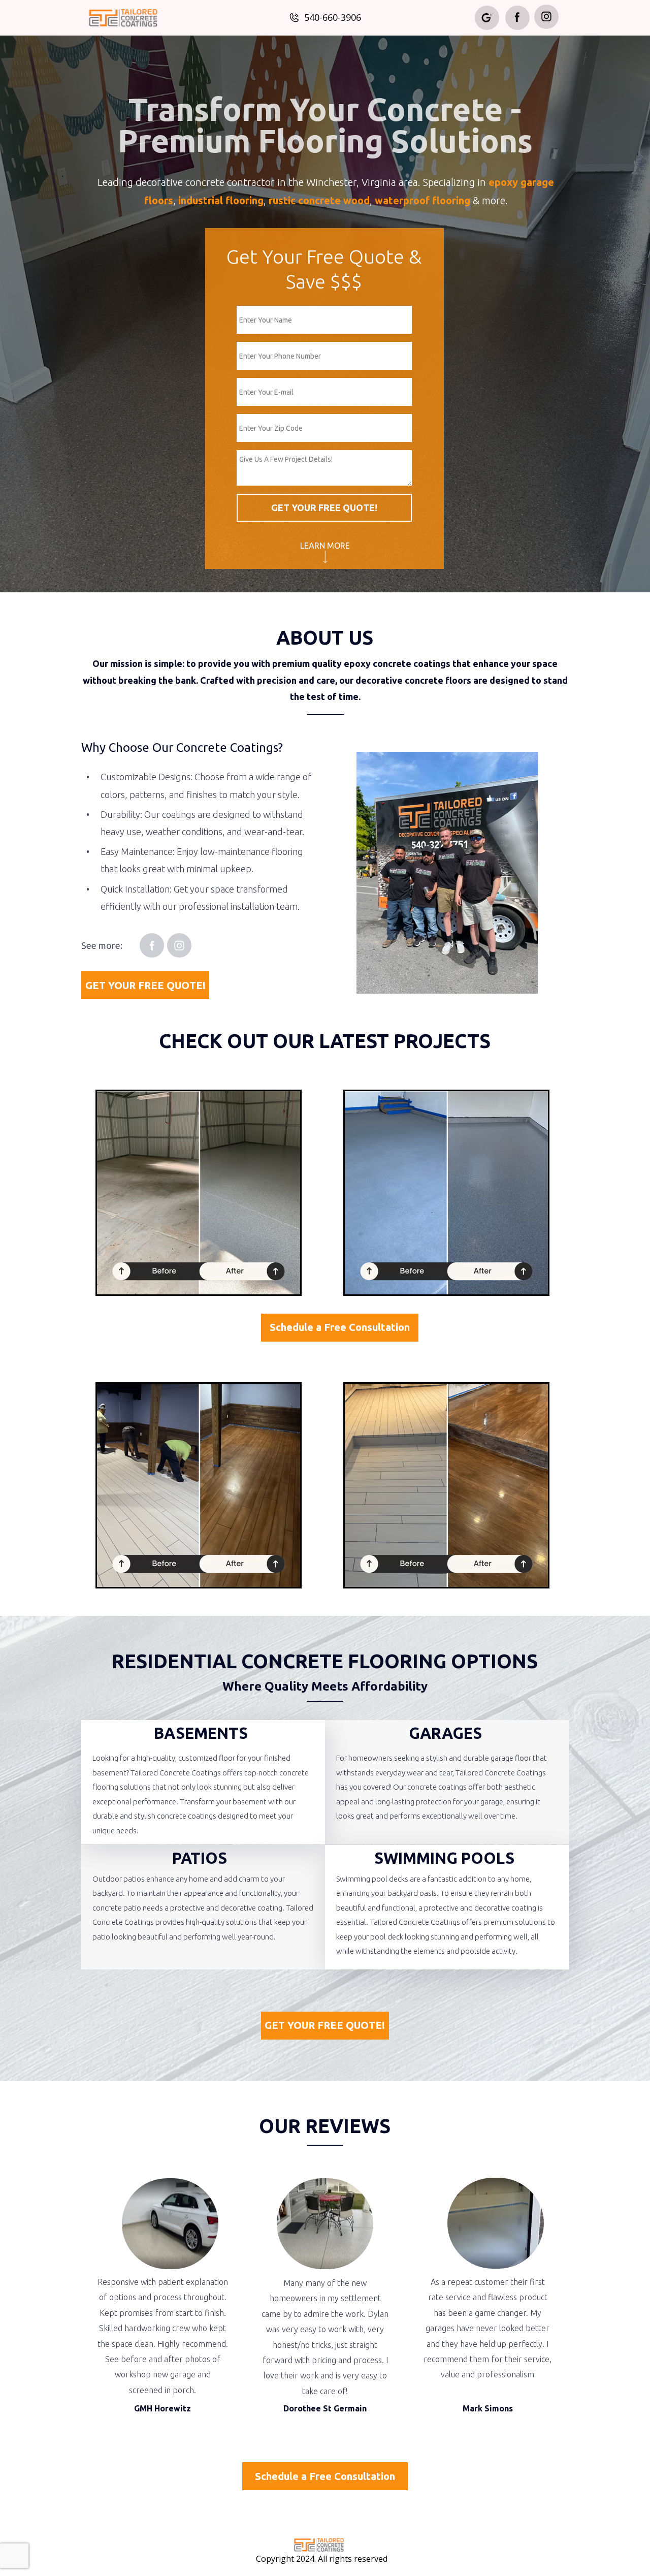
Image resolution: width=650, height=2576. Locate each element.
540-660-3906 (333, 17)
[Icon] (517, 17)
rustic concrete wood (319, 200)
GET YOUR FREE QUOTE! (324, 507)
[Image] (319, 2545)
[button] (325, 546)
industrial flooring (221, 200)
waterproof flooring (422, 200)
